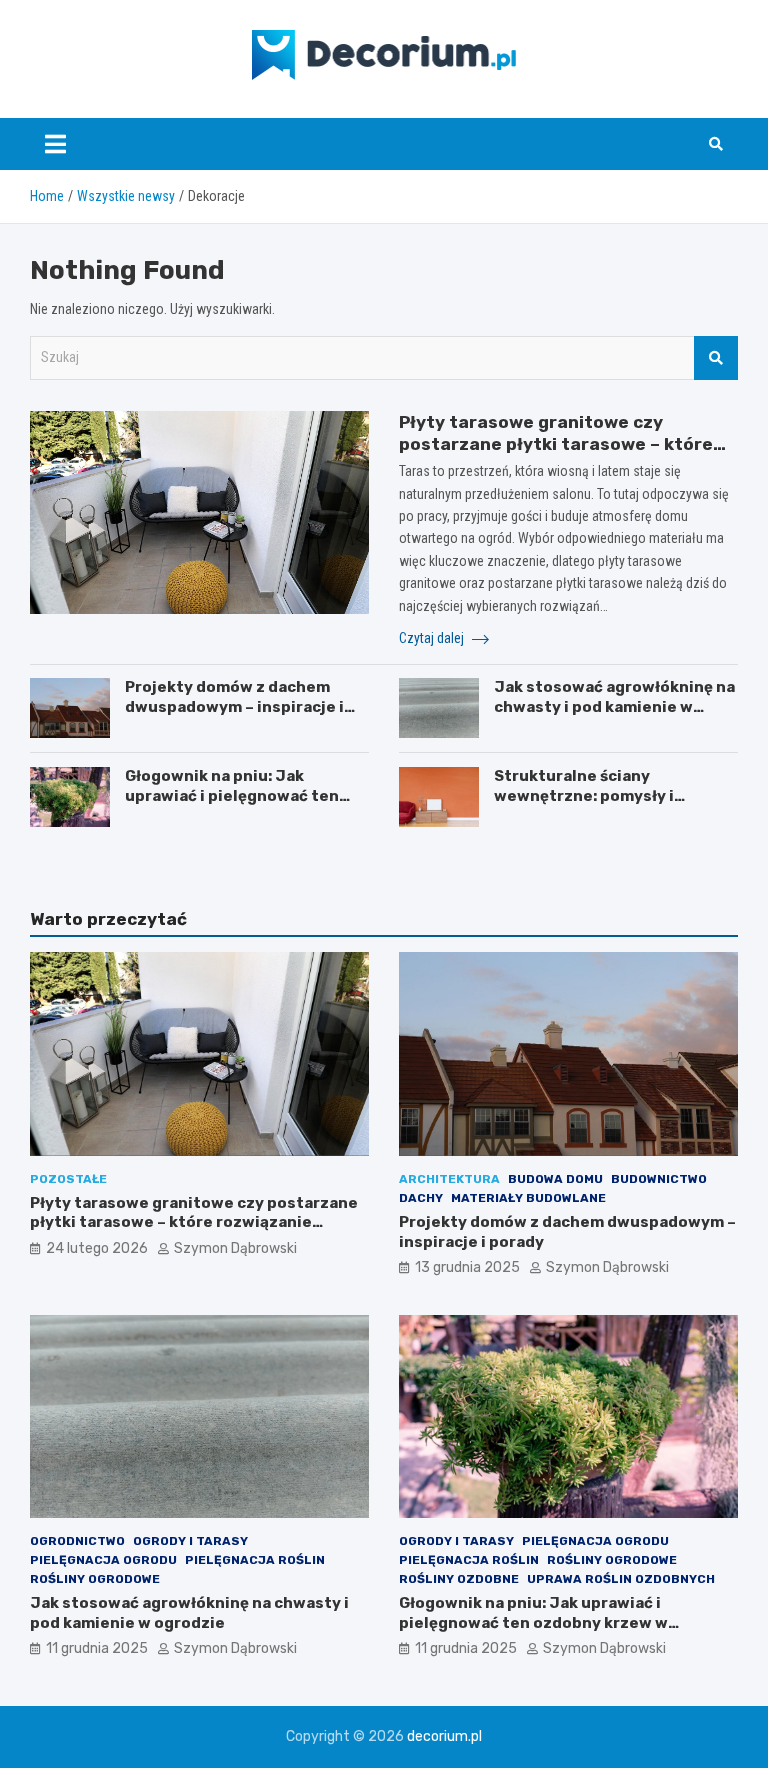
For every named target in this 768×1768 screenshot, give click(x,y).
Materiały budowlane (528, 1198)
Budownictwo (659, 1179)
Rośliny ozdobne (459, 1579)
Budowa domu (555, 1179)
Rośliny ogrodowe (95, 1579)
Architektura (449, 1179)
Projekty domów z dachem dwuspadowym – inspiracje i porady (234, 706)
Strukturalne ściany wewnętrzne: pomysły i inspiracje (584, 795)
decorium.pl (444, 1736)
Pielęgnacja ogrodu (103, 1560)
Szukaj (716, 358)
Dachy (421, 1198)
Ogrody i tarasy (190, 1541)
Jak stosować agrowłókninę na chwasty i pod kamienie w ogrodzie (614, 706)
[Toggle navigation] (55, 144)
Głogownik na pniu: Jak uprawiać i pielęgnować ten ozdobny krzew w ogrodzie (232, 795)
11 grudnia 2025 (97, 1648)
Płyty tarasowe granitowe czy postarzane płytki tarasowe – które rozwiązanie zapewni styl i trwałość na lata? (194, 1222)
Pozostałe (68, 1179)
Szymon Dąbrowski (235, 1248)
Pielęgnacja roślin (255, 1560)
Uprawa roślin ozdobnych (621, 1579)
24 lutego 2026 (97, 1248)
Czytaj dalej (433, 638)
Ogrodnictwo (77, 1541)
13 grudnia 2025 (467, 1267)
